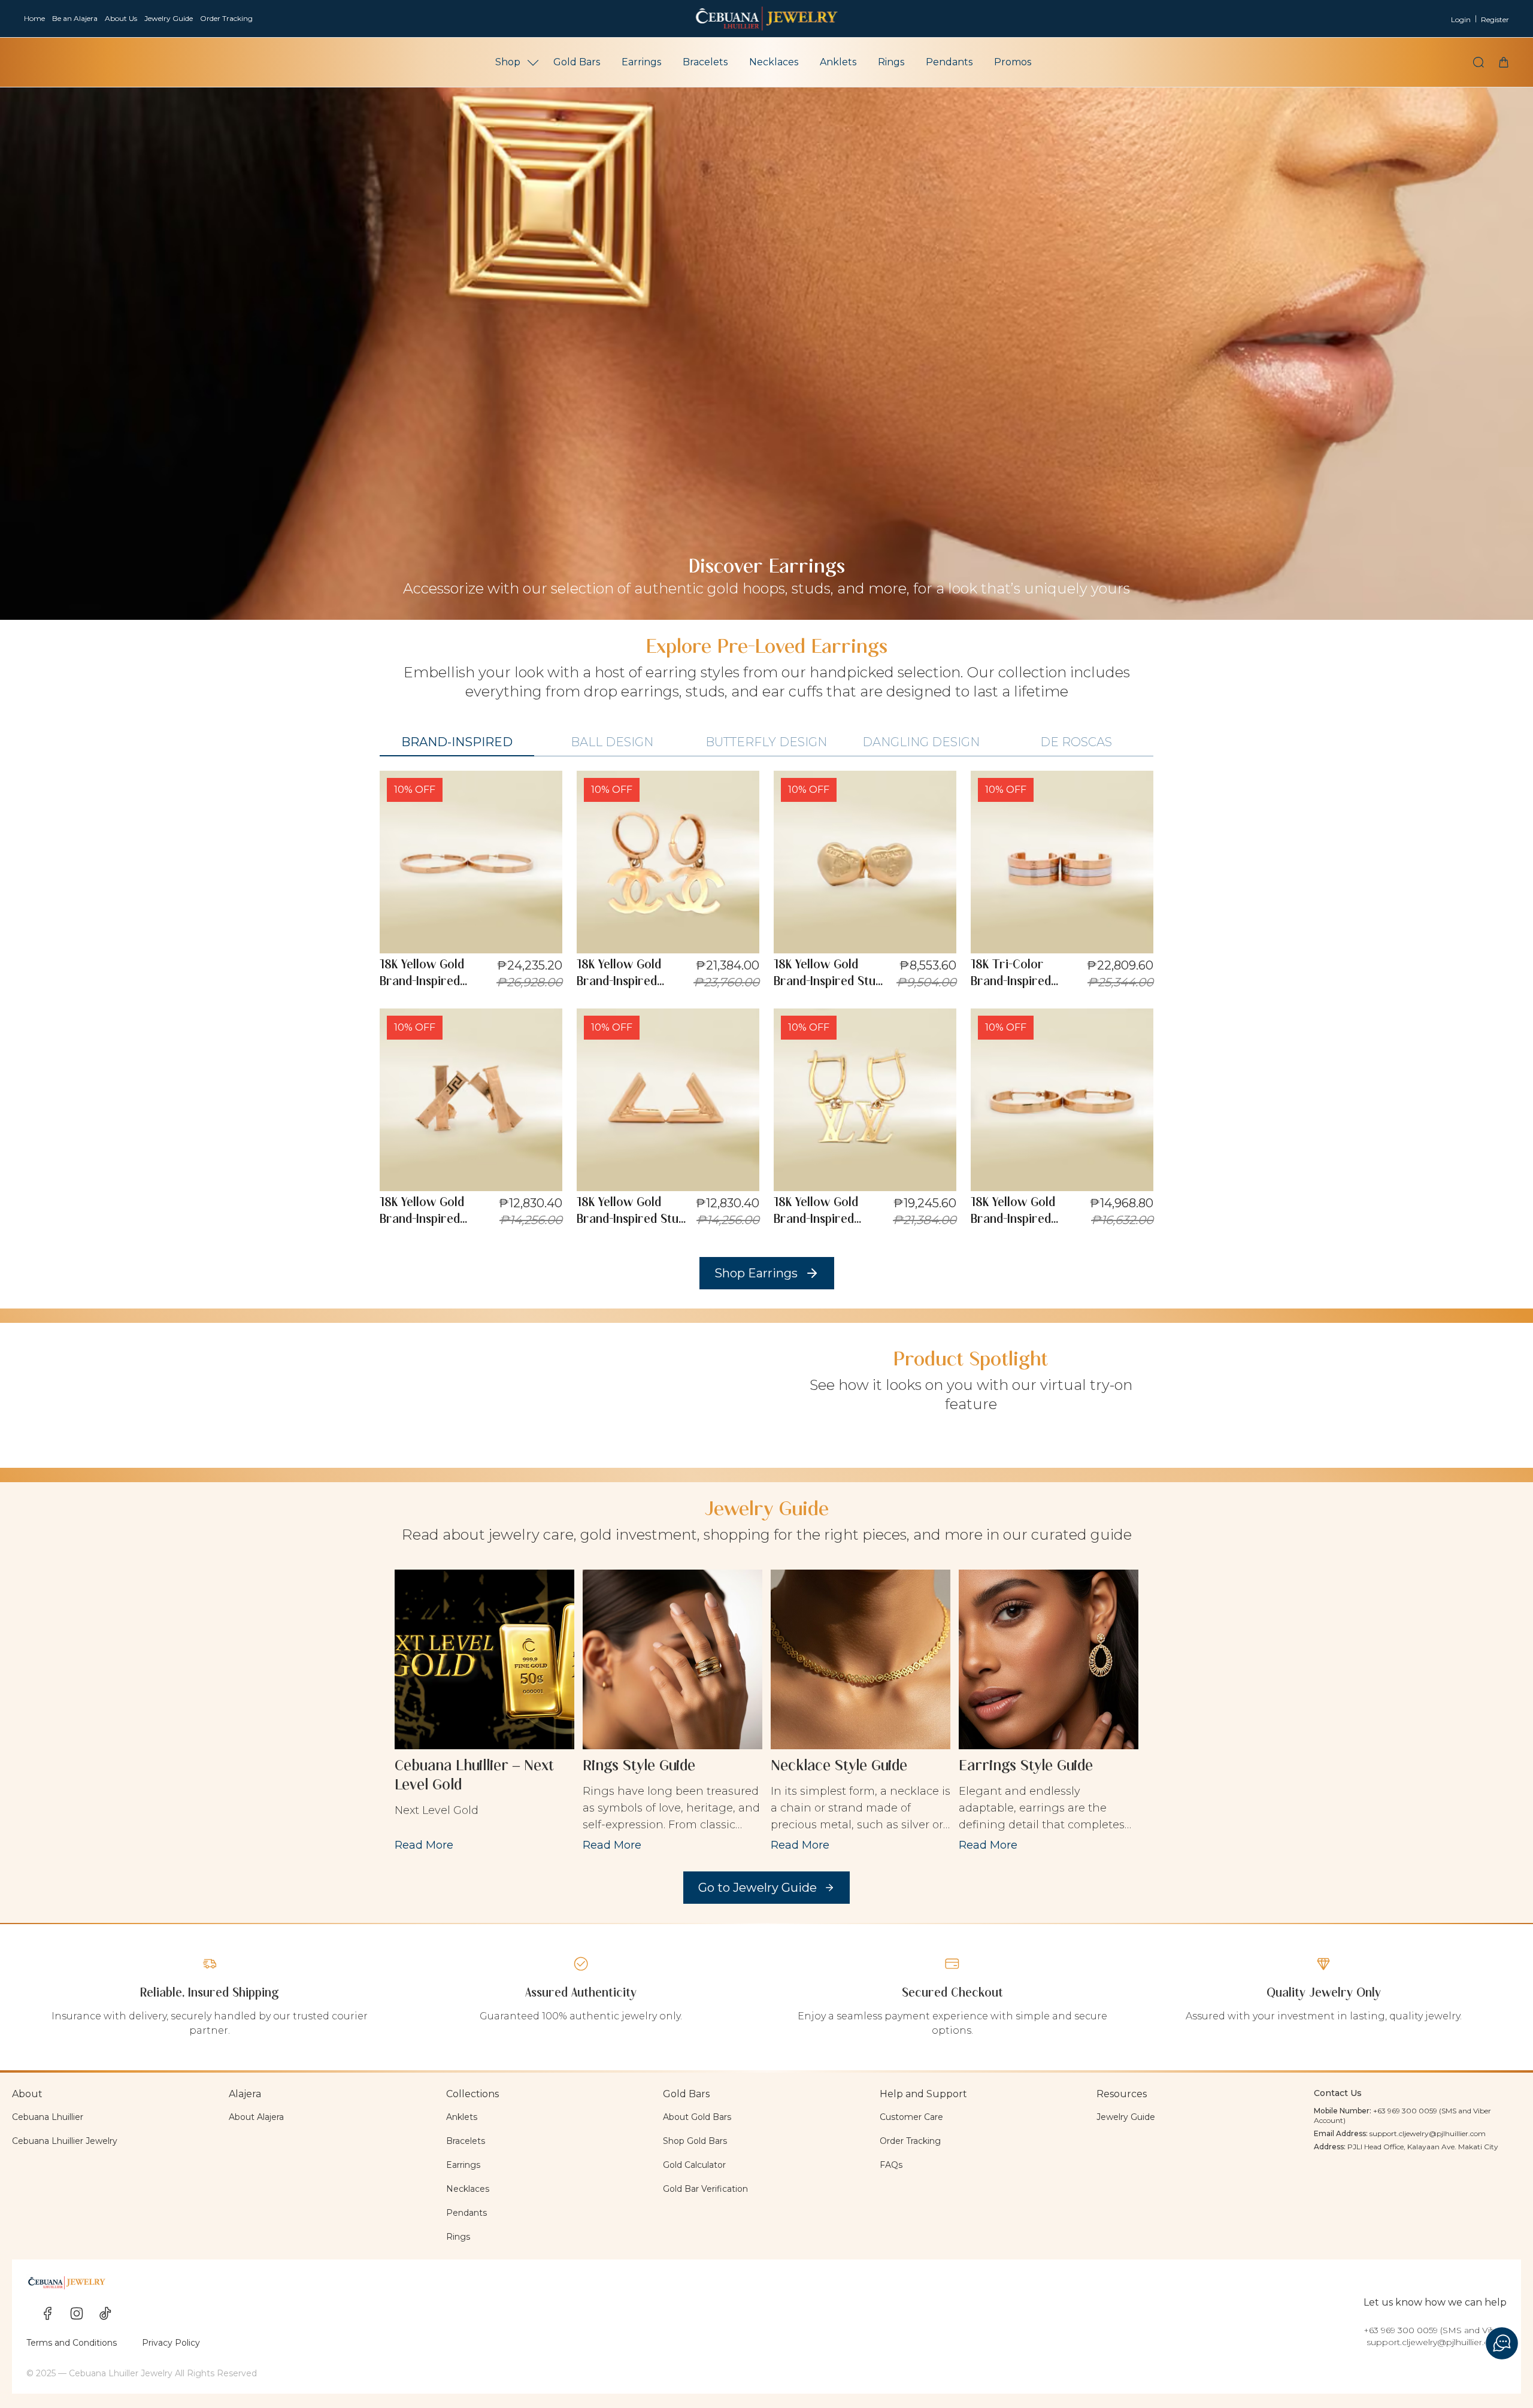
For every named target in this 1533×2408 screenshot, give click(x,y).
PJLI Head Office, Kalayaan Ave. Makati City (1423, 2147)
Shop (508, 62)
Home (34, 18)
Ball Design (612, 742)
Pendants (949, 62)
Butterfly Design (766, 742)
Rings (891, 62)
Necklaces (774, 62)
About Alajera (256, 2117)
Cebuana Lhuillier (48, 2117)
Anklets (838, 62)
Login (1461, 19)
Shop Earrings (756, 1273)
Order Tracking (226, 18)
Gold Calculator (694, 2165)
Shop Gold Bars (695, 2141)
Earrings (641, 62)
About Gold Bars (697, 2117)
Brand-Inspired (457, 742)
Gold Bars (577, 62)
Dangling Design (921, 742)
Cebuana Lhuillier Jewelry (65, 2141)
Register (1495, 19)
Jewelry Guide (169, 18)
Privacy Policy (171, 2343)
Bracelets (705, 62)
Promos (1013, 62)
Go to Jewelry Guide (758, 1888)
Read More (424, 1845)
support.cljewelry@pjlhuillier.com (1428, 2133)
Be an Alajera (75, 18)
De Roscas (1076, 742)
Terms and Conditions (72, 2343)
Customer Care (911, 2117)
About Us (121, 18)
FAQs (891, 2165)
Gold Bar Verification (705, 2189)
